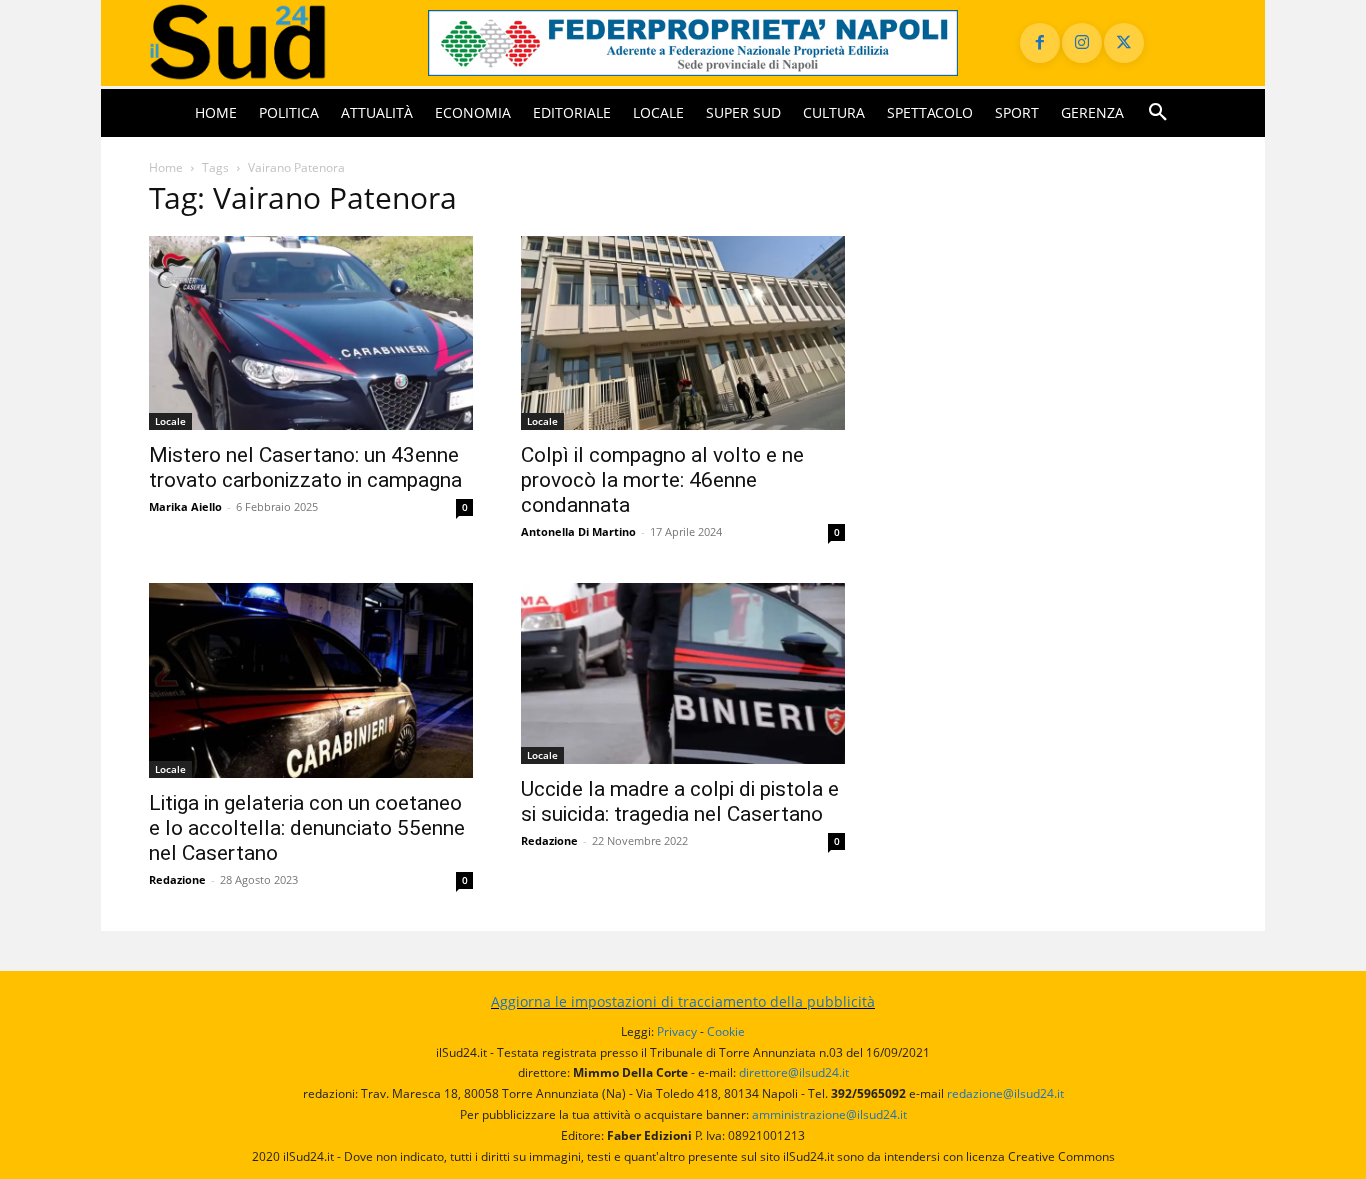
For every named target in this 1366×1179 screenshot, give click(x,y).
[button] (1158, 113)
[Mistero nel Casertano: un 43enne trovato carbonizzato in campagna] (311, 333)
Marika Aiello (185, 506)
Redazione (177, 879)
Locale (170, 421)
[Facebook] (1040, 43)
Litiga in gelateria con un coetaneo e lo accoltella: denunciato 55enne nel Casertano (307, 828)
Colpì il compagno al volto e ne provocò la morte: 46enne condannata (662, 480)
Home (166, 167)
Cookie (726, 1031)
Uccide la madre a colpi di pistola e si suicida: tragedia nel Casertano (680, 801)
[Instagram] (1082, 43)
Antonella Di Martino (578, 531)
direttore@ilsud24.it (794, 1072)
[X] (1124, 43)
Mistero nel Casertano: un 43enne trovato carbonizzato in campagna (305, 467)
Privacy (677, 1031)
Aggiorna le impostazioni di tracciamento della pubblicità (683, 1001)
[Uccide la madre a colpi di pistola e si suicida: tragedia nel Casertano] (683, 673)
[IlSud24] (264, 42)
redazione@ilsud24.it (1005, 1093)
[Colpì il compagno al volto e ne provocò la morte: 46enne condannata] (683, 333)
